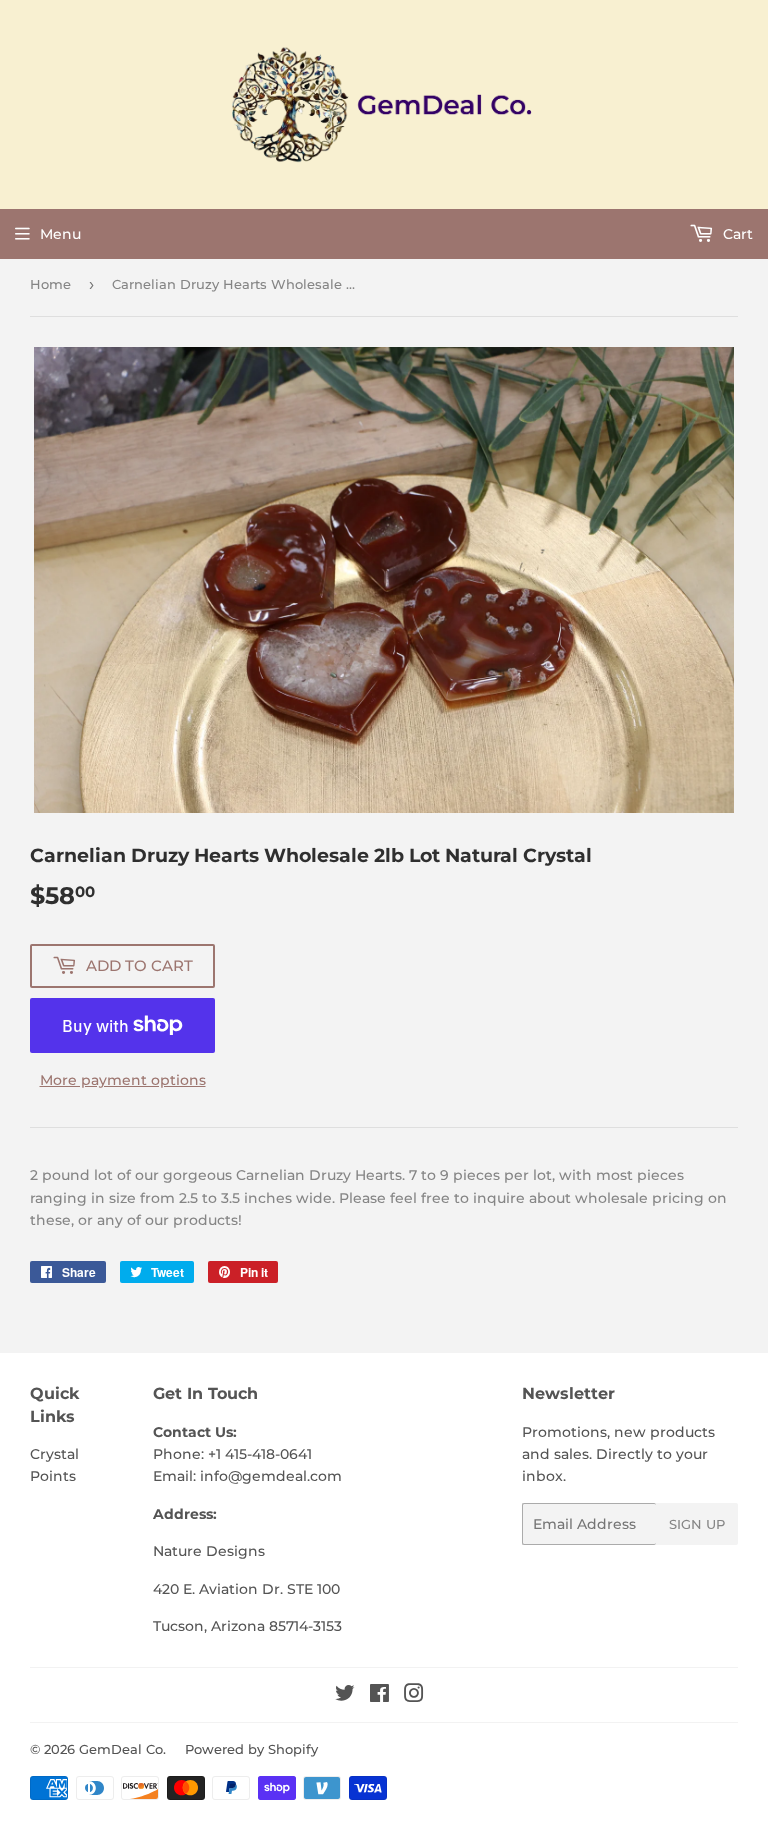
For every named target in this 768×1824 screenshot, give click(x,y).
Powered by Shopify (251, 1749)
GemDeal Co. (122, 1749)
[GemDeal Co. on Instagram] (414, 1696)
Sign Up (697, 1524)
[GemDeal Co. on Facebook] (379, 1696)
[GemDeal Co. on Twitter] (345, 1696)
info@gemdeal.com (271, 1476)
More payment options (123, 1080)
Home (50, 284)
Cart (736, 234)
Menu (60, 234)
